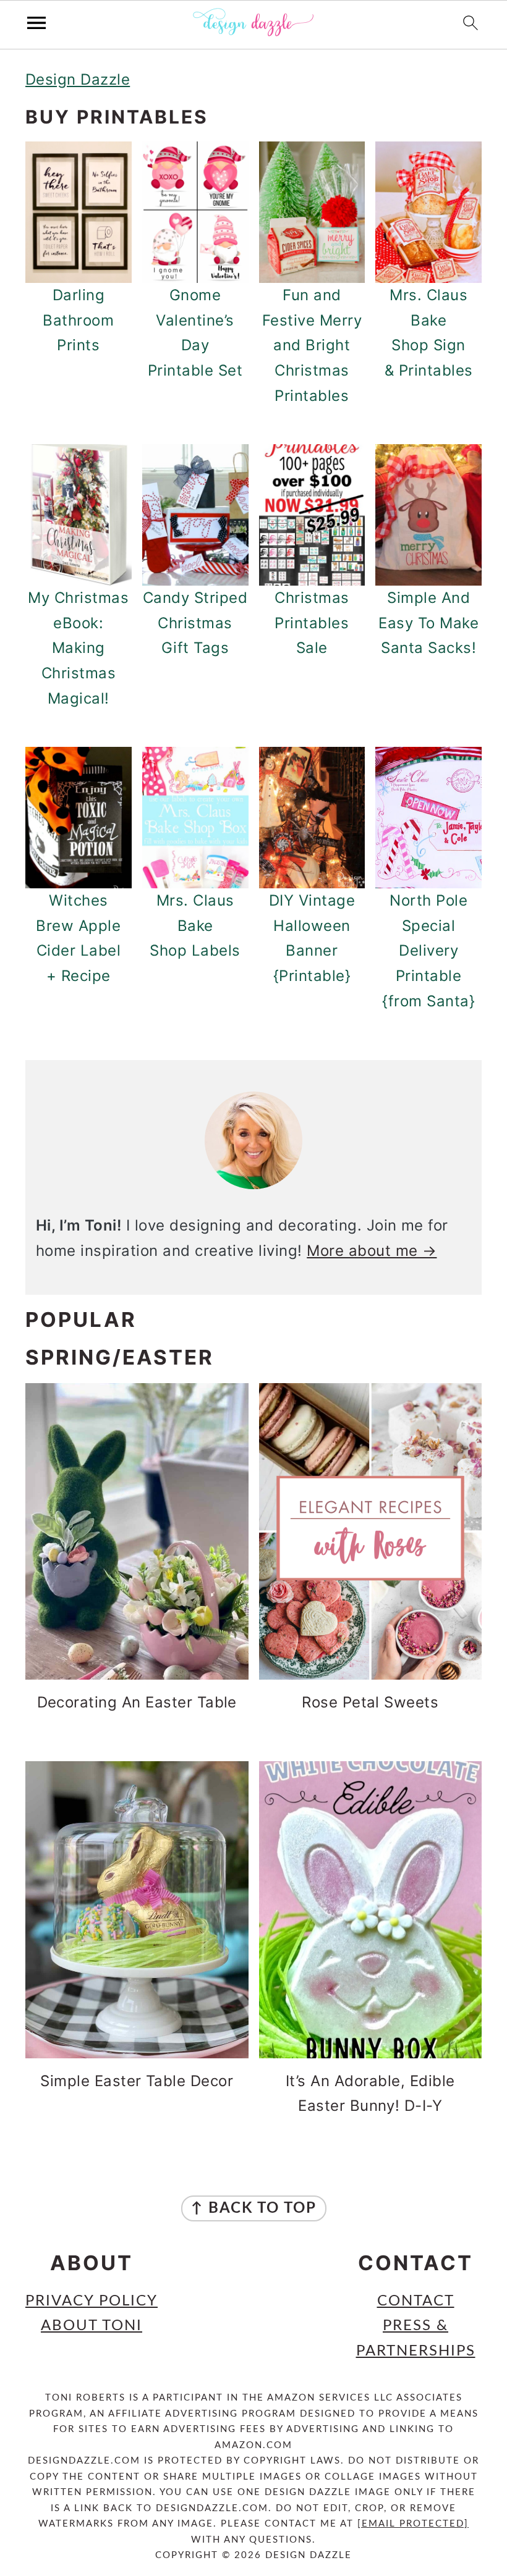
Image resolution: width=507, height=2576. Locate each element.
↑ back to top (254, 2208)
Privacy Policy (92, 2301)
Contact (416, 2301)
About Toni (92, 2326)
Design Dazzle (78, 79)
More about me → (372, 1251)
